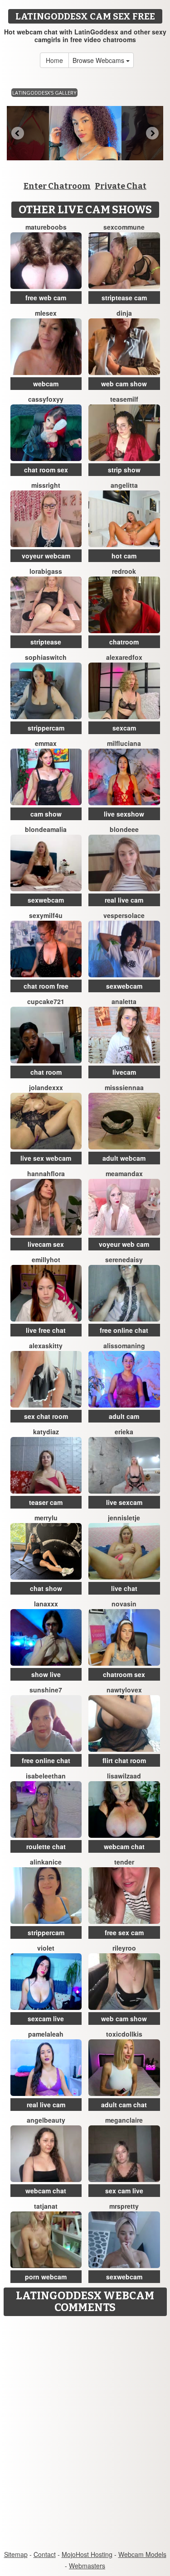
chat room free (46, 986)
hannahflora (46, 1173)
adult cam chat (124, 2105)
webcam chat (124, 1846)
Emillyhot (46, 1259)
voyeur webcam (46, 556)
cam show (46, 814)
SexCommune (124, 227)
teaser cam (46, 1502)
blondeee (124, 829)
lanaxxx (46, 1604)
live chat (124, 1588)
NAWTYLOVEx (124, 1690)
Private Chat (121, 186)
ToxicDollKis (124, 2034)
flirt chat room (124, 1760)
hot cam (124, 556)
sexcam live (46, 2019)
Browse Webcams (99, 60)
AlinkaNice (46, 1862)
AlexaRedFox (124, 657)
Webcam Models (142, 2554)
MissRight (46, 485)
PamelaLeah (46, 2034)
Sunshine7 (46, 1690)
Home (54, 60)
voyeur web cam (124, 1244)
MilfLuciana (124, 743)
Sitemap (16, 2554)
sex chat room (46, 1416)
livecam (124, 1072)
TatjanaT (46, 2206)
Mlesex (46, 313)
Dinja (124, 313)
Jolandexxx (46, 1087)
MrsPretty (124, 2206)
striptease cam (124, 298)
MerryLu (46, 1518)
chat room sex (46, 470)
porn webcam (46, 2277)
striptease (46, 642)
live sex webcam (46, 1158)
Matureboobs (46, 227)
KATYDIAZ (46, 1432)
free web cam (46, 298)
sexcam (124, 728)
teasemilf (124, 399)
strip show (124, 470)
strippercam (46, 728)
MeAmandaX (124, 1173)
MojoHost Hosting (87, 2554)
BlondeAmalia (46, 829)
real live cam (124, 900)
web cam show (124, 384)
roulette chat (46, 1846)
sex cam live (124, 2191)
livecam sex (46, 1244)
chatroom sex (124, 1674)
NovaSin (124, 1604)
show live (46, 1674)
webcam (46, 384)
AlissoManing (124, 1346)
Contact (45, 2554)
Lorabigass (46, 571)
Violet (46, 1948)
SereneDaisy (124, 1259)
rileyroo (124, 1948)
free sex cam (124, 1932)
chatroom (124, 642)
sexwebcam (46, 900)
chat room (46, 1072)
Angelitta (124, 485)
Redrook (124, 571)
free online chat (124, 1330)
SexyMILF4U (46, 915)
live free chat (46, 1330)
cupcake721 (46, 1001)
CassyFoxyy (46, 399)
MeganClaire (124, 2120)
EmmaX (46, 743)
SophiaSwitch (46, 657)
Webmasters (87, 2566)
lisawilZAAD (124, 1776)
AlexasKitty (46, 1346)
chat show (46, 1588)
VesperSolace (124, 915)
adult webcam (124, 1158)
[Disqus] (85, 2434)
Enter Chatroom (57, 186)
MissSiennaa (124, 1087)
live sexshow (124, 814)
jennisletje (124, 1518)
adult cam (124, 1416)
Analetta (124, 1001)
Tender (124, 1862)
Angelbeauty (46, 2120)
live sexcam (124, 1502)
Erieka (124, 1432)
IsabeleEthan (46, 1776)
